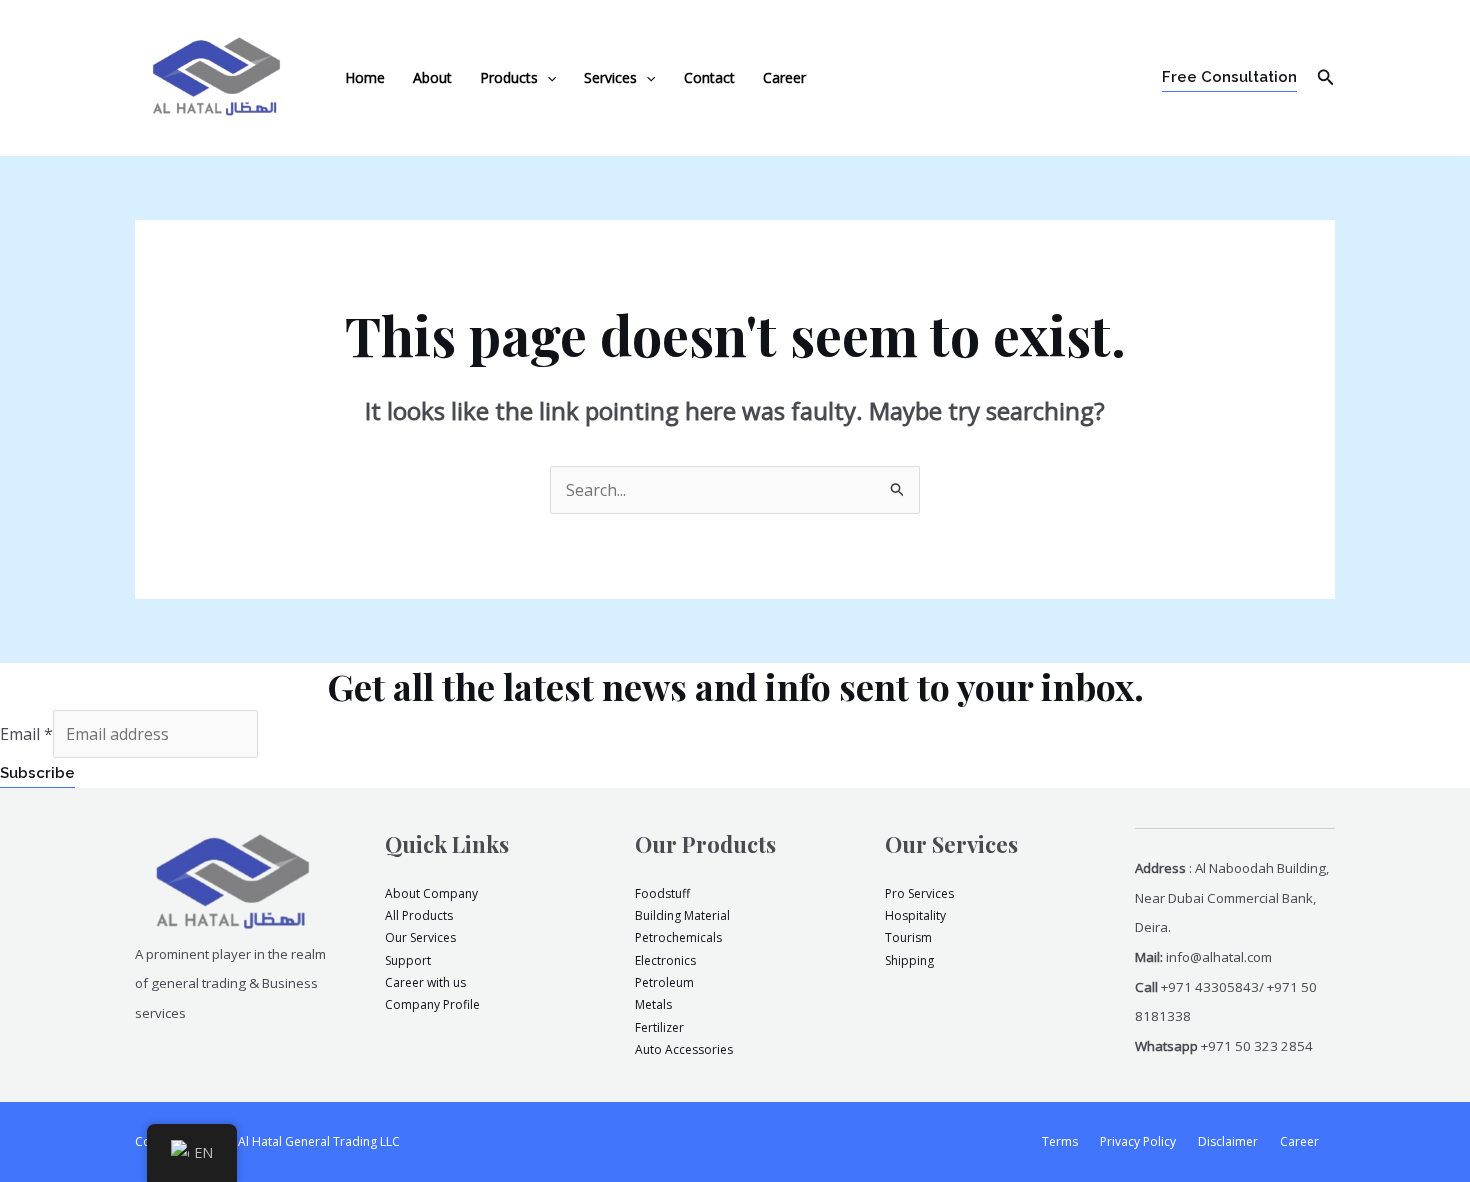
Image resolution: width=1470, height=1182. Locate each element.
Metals (653, 1004)
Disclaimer (1228, 1141)
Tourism (908, 937)
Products (509, 77)
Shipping (909, 960)
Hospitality (915, 915)
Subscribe (37, 773)
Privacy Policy (1138, 1141)
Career (784, 77)
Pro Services (919, 893)
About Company (431, 893)
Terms (1060, 1141)
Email (26, 734)
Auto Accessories (684, 1049)
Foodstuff (662, 893)
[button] (547, 78)
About (432, 77)
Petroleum (664, 982)
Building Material (682, 915)
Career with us (425, 982)
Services (610, 77)
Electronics (665, 960)
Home (365, 77)
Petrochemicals (678, 937)
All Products (419, 915)
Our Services (420, 937)
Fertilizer (659, 1027)
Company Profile (432, 1004)
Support (408, 960)
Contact (709, 77)
